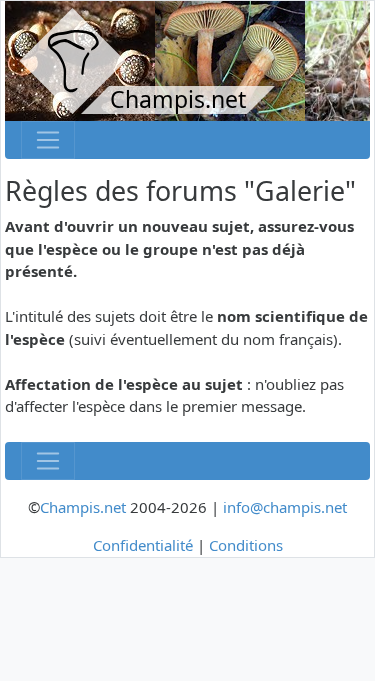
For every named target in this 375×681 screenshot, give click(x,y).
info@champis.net (285, 507)
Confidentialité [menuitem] (143, 545)
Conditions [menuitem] (246, 545)
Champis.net (83, 507)
